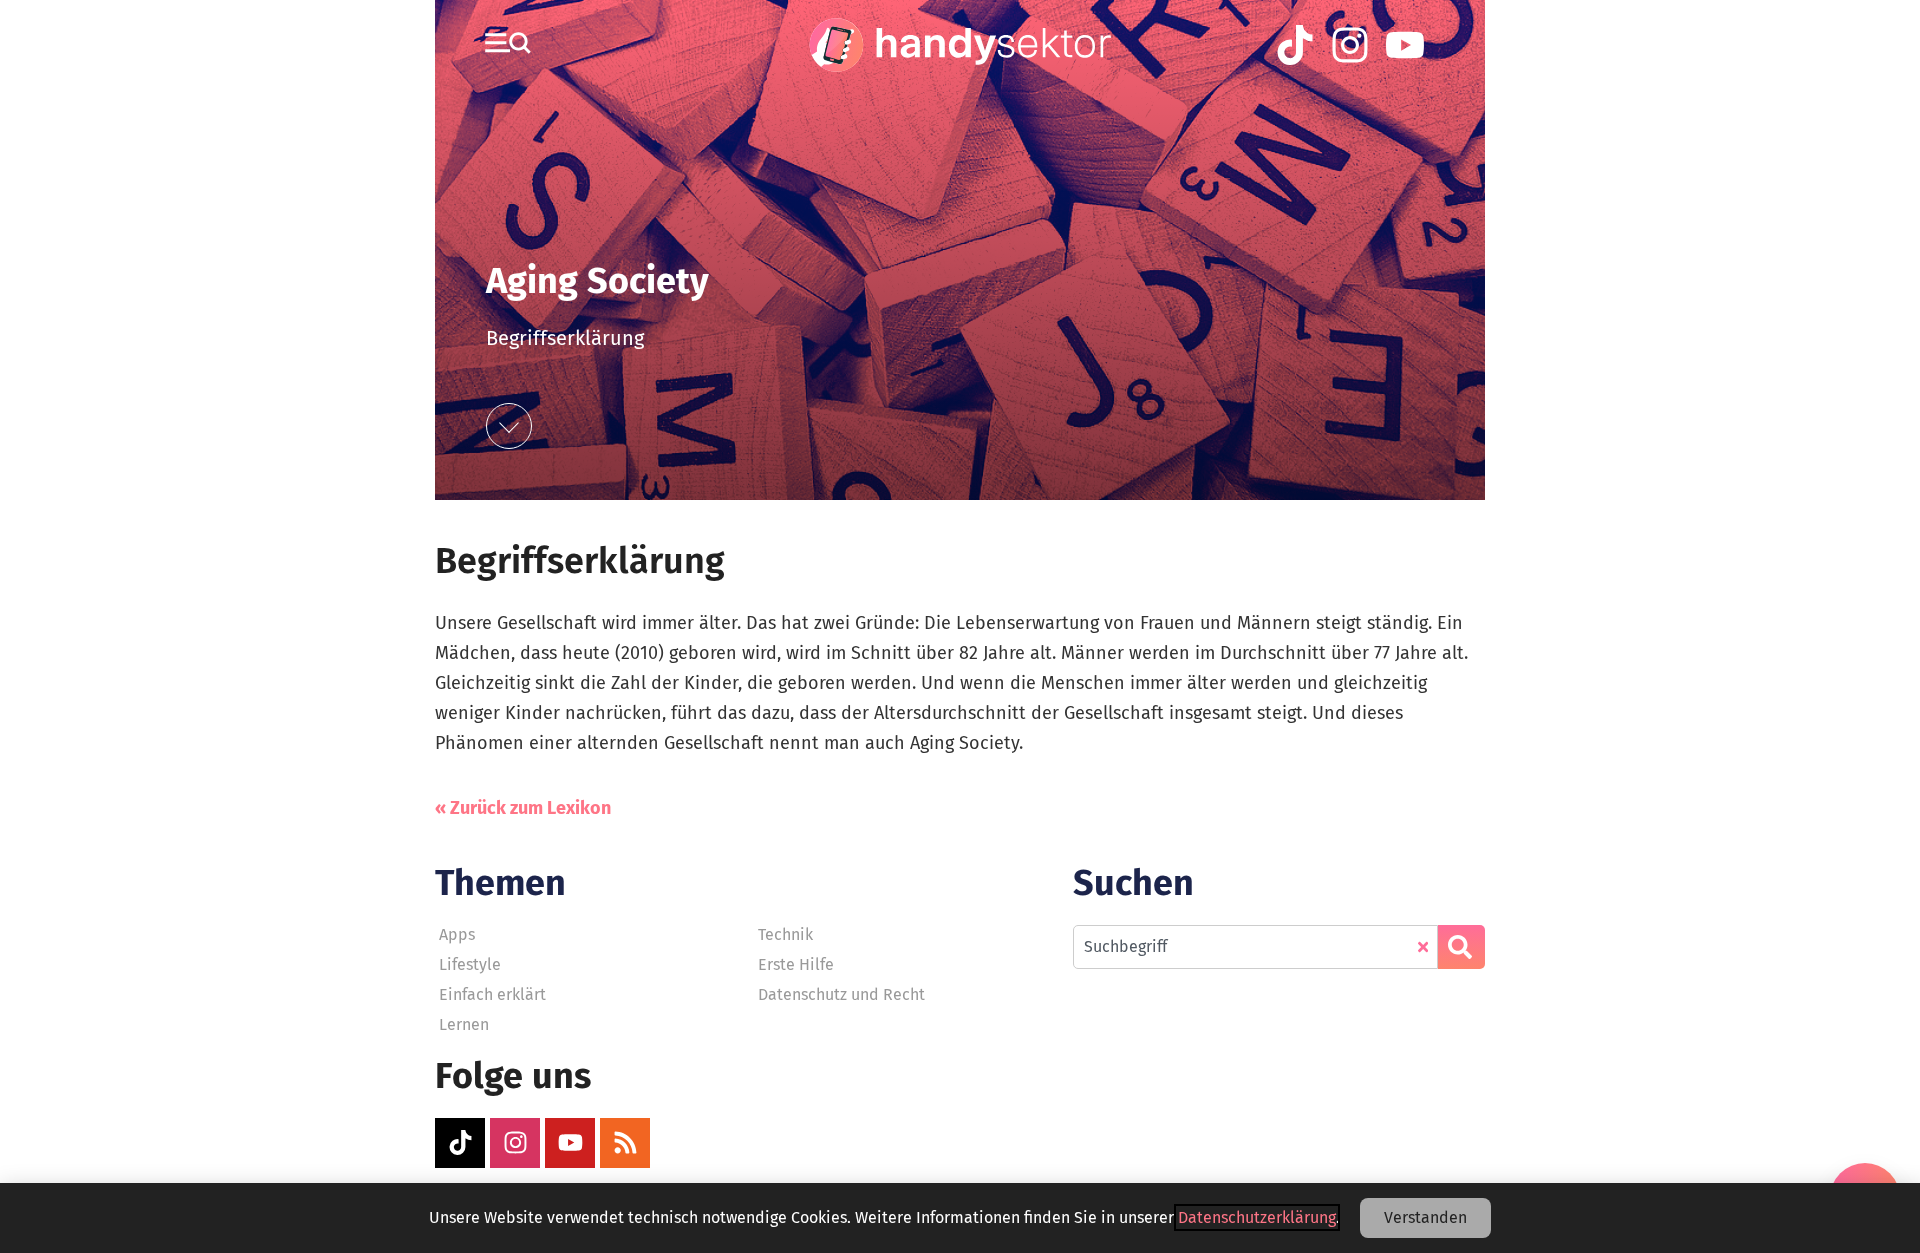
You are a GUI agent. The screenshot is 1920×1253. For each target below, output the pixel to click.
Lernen (464, 1024)
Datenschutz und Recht (841, 994)
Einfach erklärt (492, 994)
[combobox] (1255, 947)
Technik (785, 934)
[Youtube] (570, 1143)
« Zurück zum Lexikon (523, 808)
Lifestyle (470, 964)
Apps (457, 934)
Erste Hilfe (796, 964)
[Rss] (625, 1143)
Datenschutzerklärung (1257, 1217)
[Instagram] (515, 1143)
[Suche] (1461, 947)
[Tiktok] (460, 1143)
